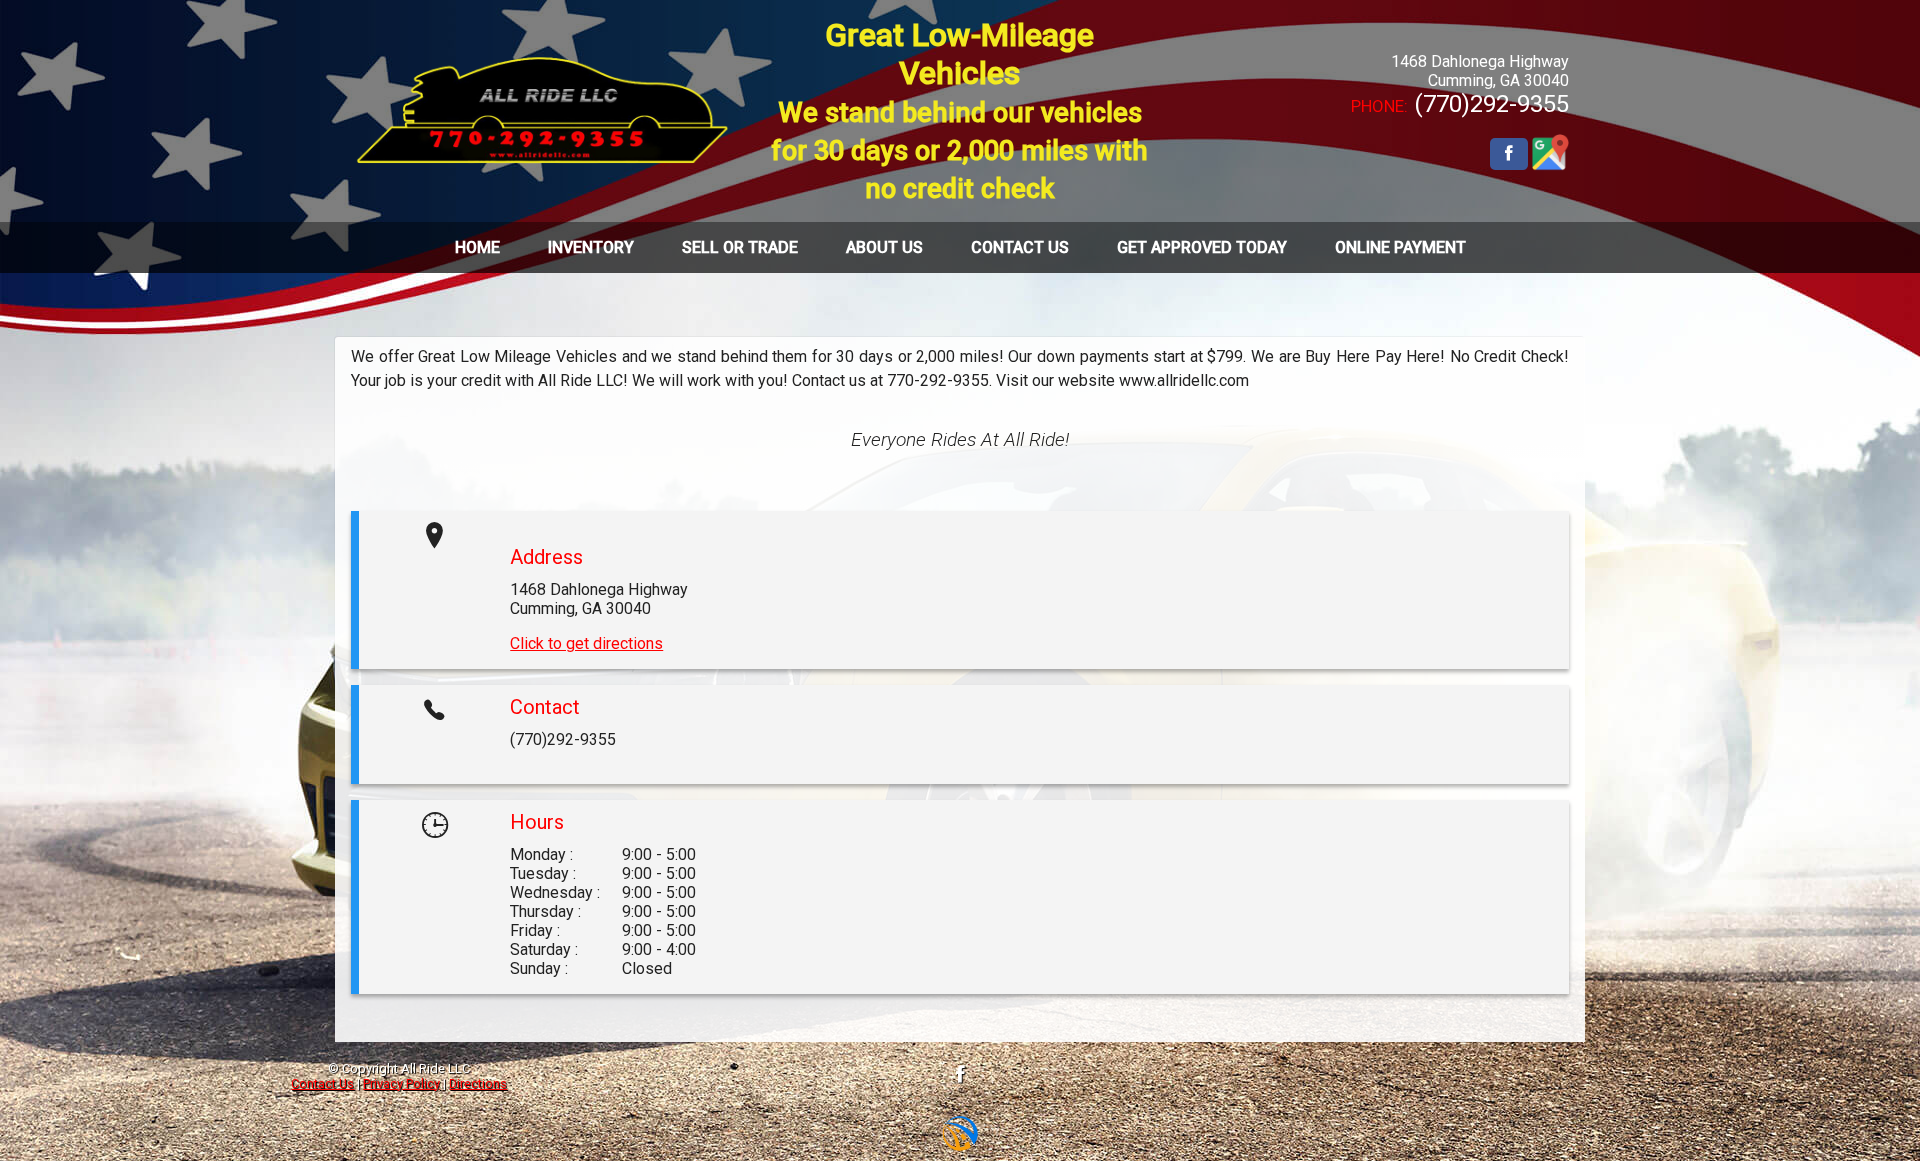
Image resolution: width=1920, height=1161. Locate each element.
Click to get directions (586, 643)
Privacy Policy (401, 1083)
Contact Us (322, 1083)
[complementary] (1860, 1101)
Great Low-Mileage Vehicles (959, 110)
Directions (478, 1083)
